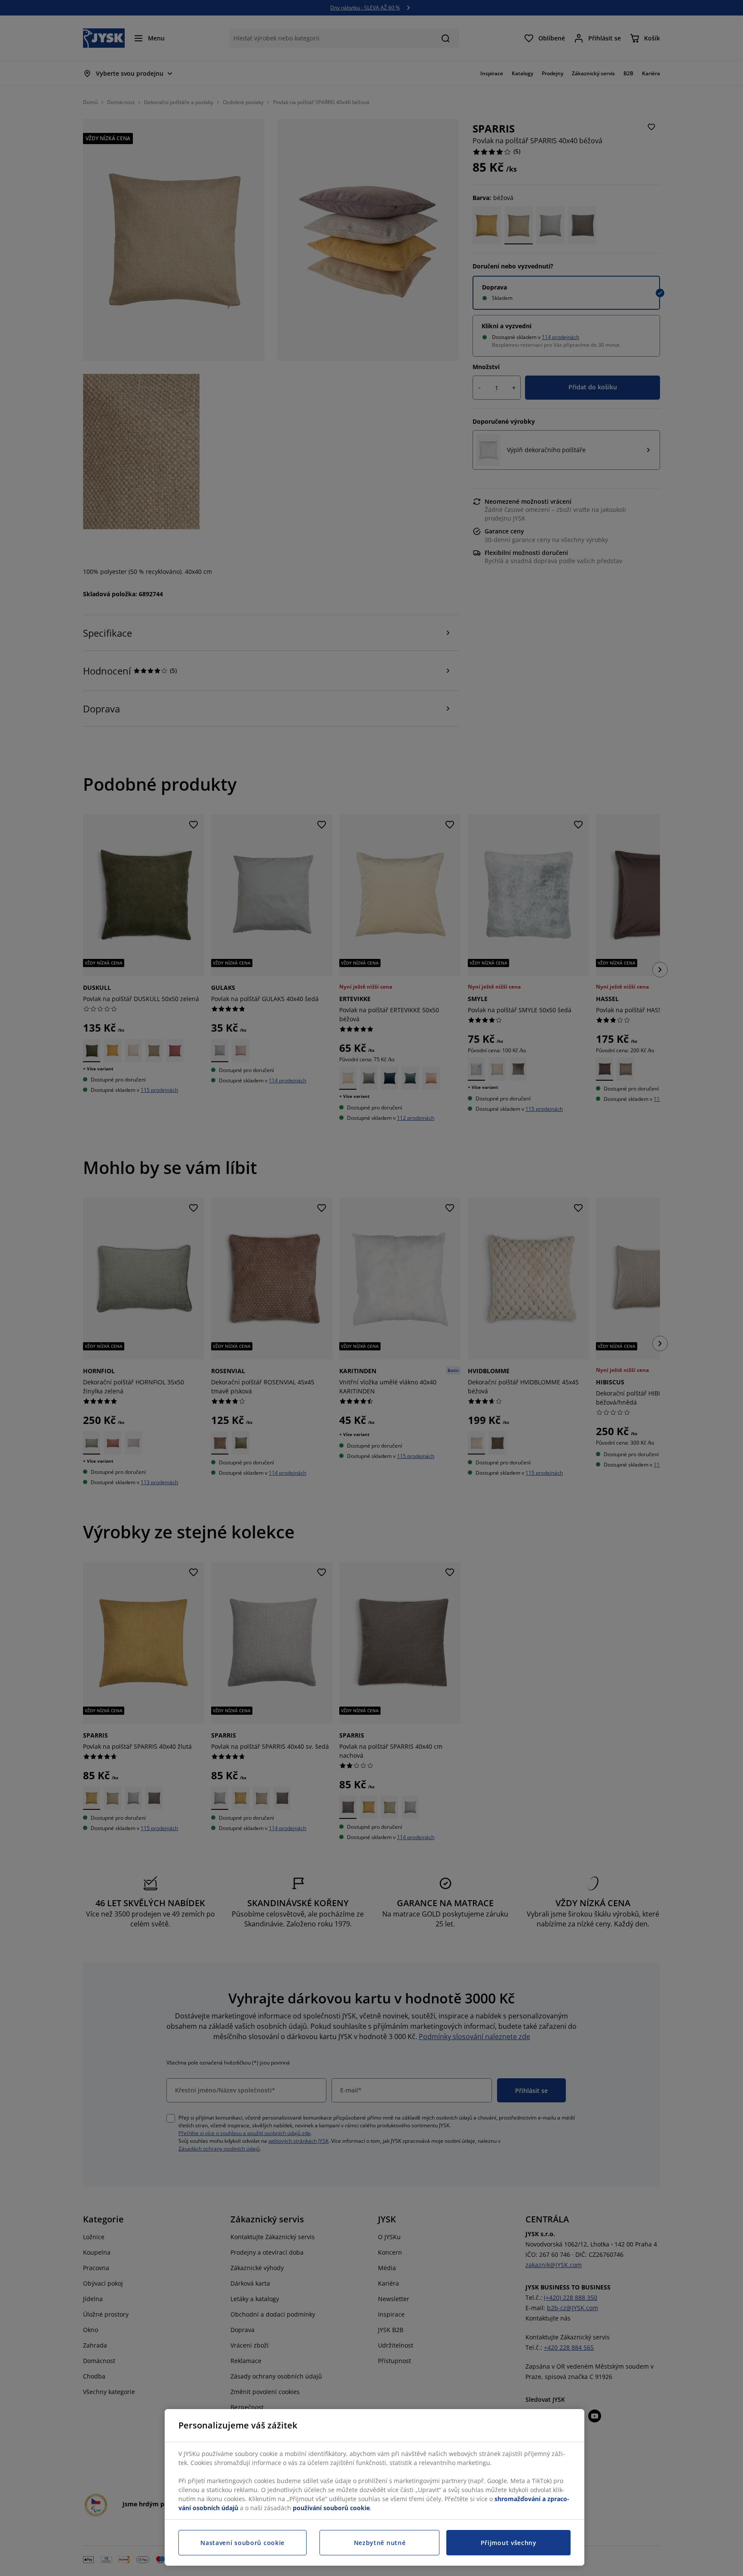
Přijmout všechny (509, 2543)
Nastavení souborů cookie (243, 2543)
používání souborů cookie (331, 2508)
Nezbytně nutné (380, 2543)
